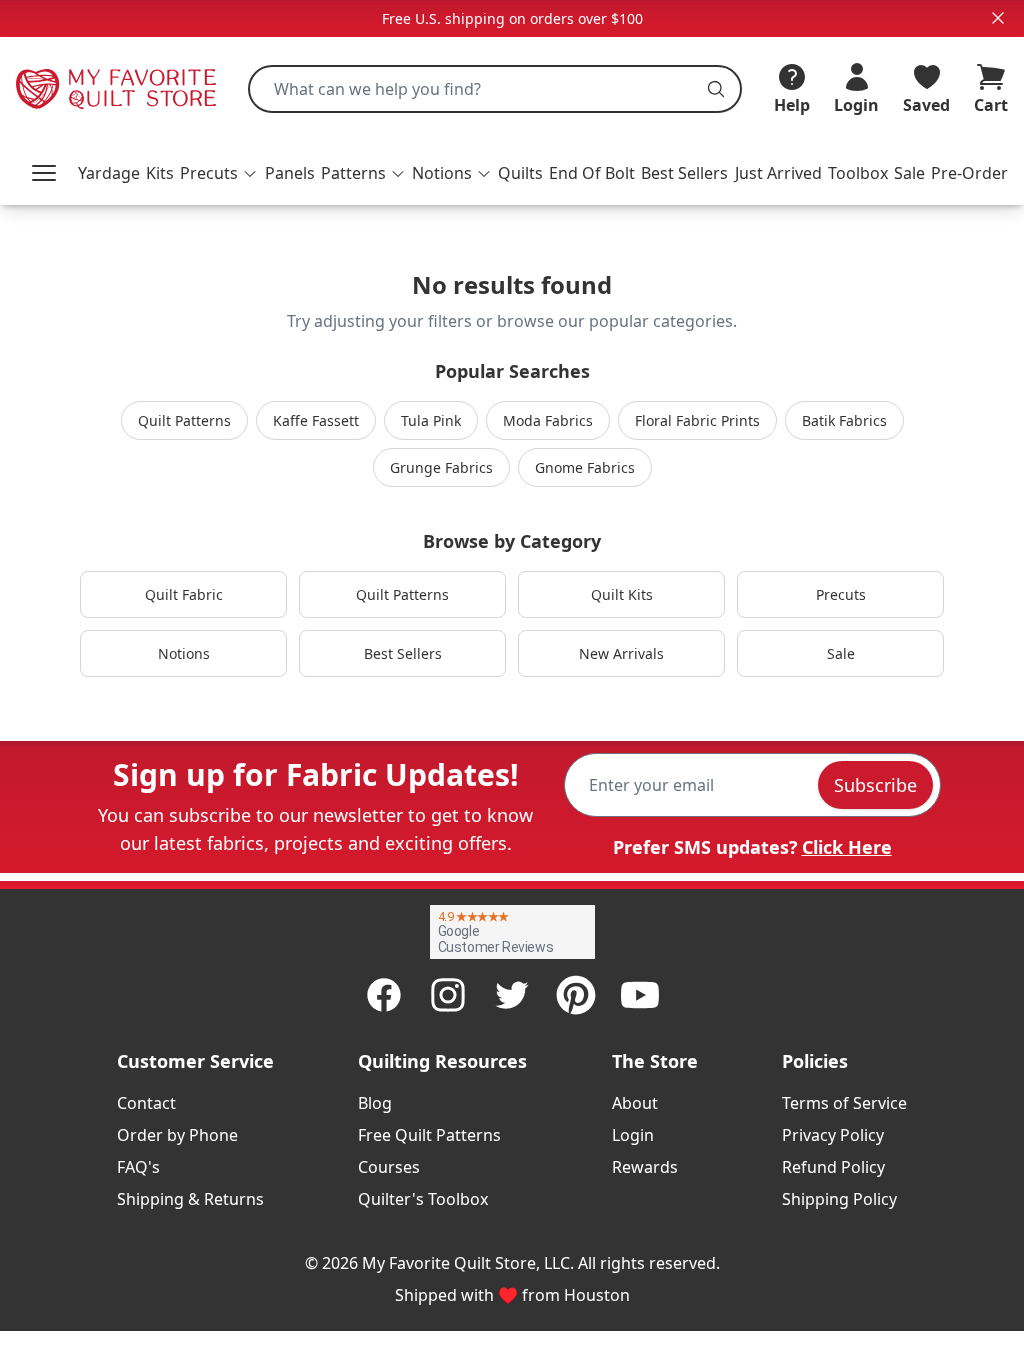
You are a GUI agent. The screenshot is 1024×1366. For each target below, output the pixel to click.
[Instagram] (448, 995)
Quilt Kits (622, 594)
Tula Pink (431, 420)
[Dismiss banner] (998, 18)
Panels (290, 173)
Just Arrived (778, 173)
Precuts (841, 594)
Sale (909, 173)
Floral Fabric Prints (697, 420)
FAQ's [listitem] (138, 1167)
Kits (160, 173)
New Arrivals (621, 653)
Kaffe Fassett (316, 420)
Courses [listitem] (389, 1167)
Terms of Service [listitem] (844, 1103)
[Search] (716, 89)
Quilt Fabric (184, 594)
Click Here (847, 847)
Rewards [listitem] (645, 1167)
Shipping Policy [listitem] (839, 1199)
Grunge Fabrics (441, 467)
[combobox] (495, 89)
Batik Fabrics (844, 420)
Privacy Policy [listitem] (833, 1135)
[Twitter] (512, 995)
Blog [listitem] (375, 1103)
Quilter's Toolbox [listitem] (423, 1199)
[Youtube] (640, 995)
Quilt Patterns (184, 420)
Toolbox (858, 173)
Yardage (109, 173)
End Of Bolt (592, 173)
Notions (184, 653)
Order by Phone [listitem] (177, 1135)
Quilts (520, 173)
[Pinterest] (576, 995)
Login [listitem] (633, 1135)
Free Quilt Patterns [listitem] (429, 1135)
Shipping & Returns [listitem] (190, 1199)
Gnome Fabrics (585, 467)
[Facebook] (384, 995)
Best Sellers (684, 173)
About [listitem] (635, 1103)
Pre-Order (969, 173)
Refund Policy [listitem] (833, 1167)
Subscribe (875, 785)
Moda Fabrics (548, 420)
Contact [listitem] (146, 1103)
